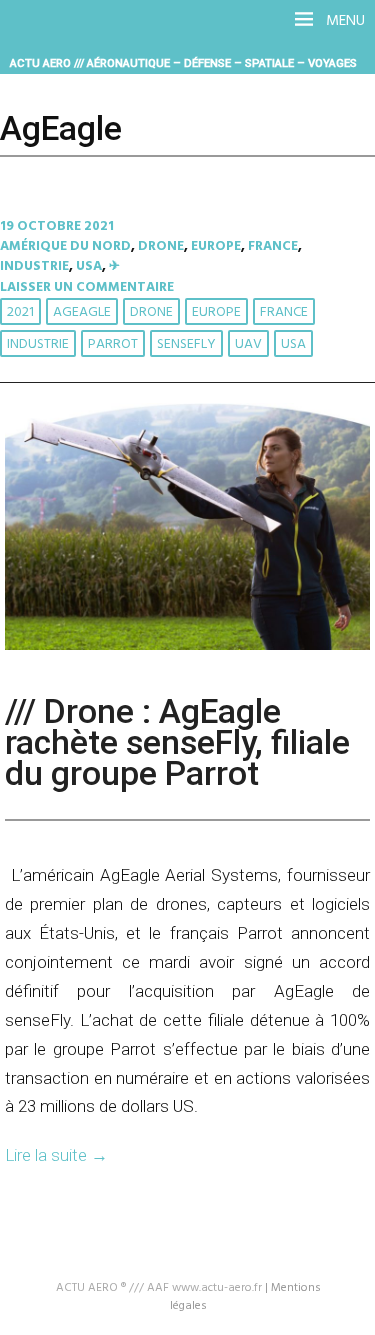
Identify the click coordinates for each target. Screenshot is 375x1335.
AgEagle (82, 312)
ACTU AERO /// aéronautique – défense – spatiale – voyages (183, 63)
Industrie (34, 266)
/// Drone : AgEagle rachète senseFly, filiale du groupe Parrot (177, 742)
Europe (216, 246)
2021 (20, 312)
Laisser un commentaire (87, 287)
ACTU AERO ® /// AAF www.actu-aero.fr (159, 1288)
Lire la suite (56, 1155)
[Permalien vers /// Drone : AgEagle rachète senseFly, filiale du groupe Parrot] (187, 646)
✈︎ (114, 266)
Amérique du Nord (65, 246)
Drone (161, 246)
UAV (248, 344)
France (273, 246)
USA (89, 266)
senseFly (186, 344)
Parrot (113, 344)
